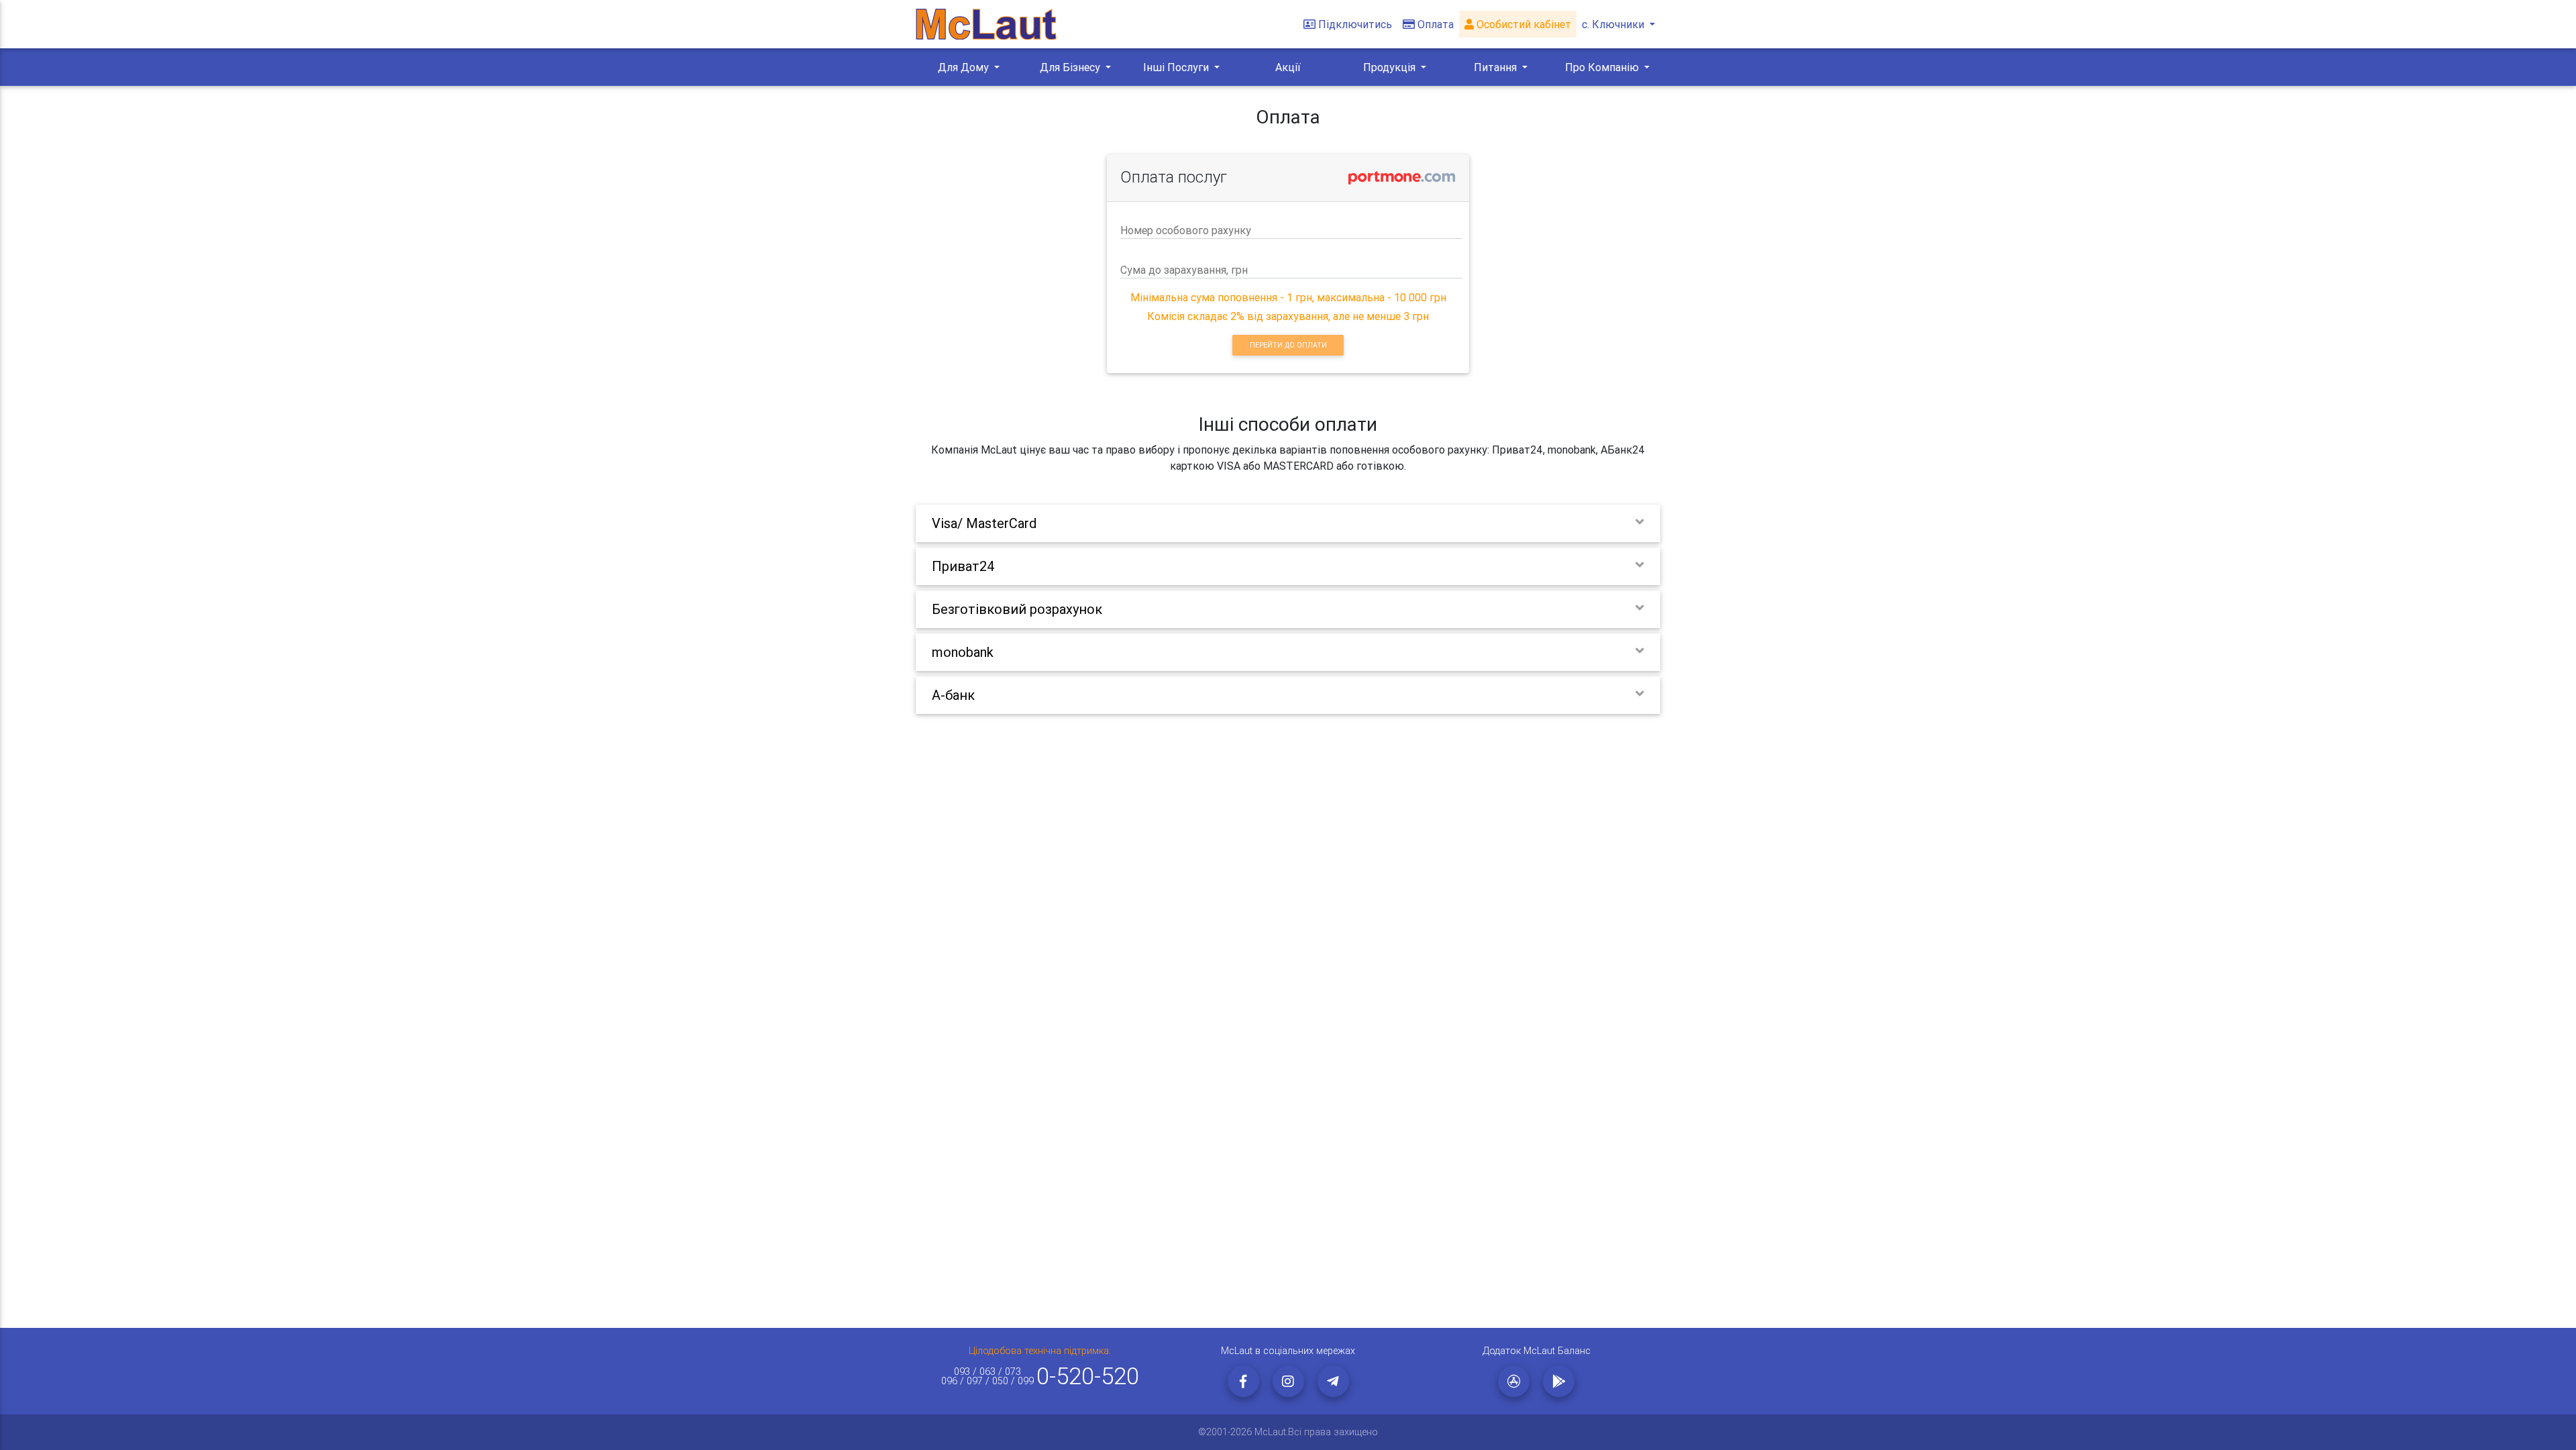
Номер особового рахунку (1186, 230)
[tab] (1288, 523)
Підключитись (1355, 24)
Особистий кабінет (1522, 24)
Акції (1288, 67)
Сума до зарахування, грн (1184, 270)
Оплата (1436, 24)
